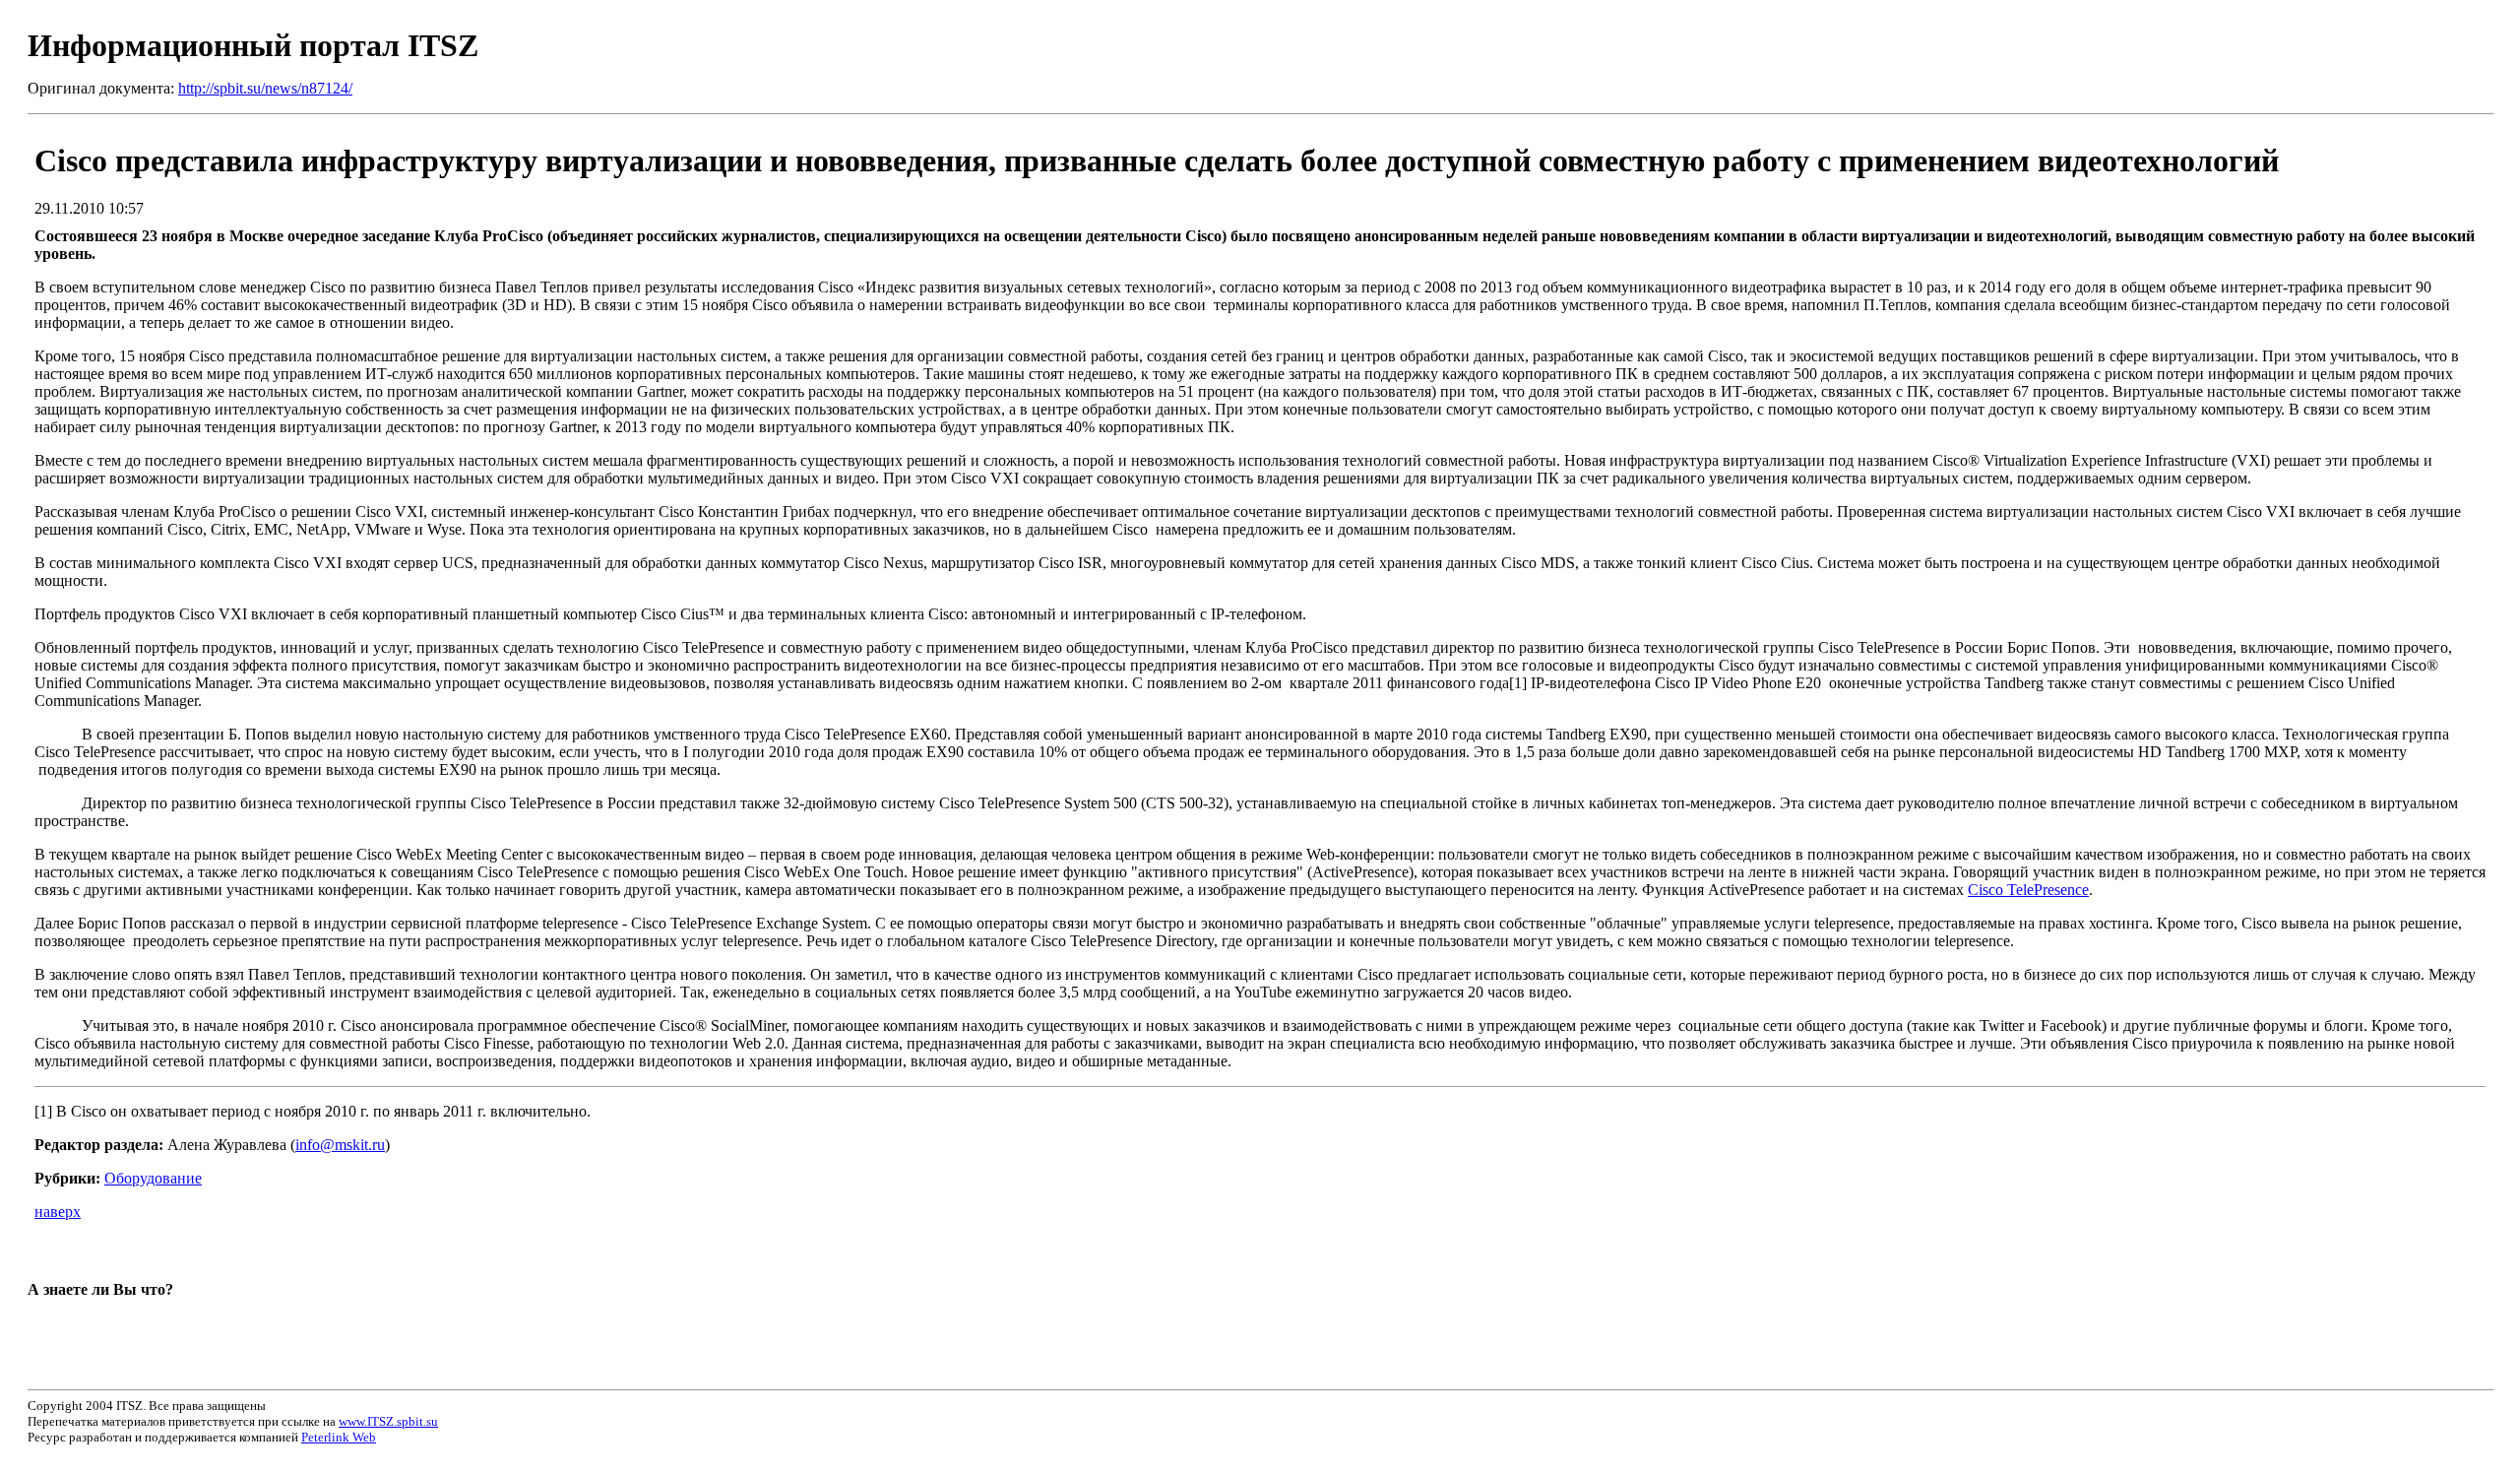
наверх (58, 1212)
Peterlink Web (339, 1437)
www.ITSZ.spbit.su (388, 1421)
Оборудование (153, 1178)
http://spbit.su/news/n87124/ (265, 88)
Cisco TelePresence (2028, 890)
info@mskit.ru (340, 1145)
